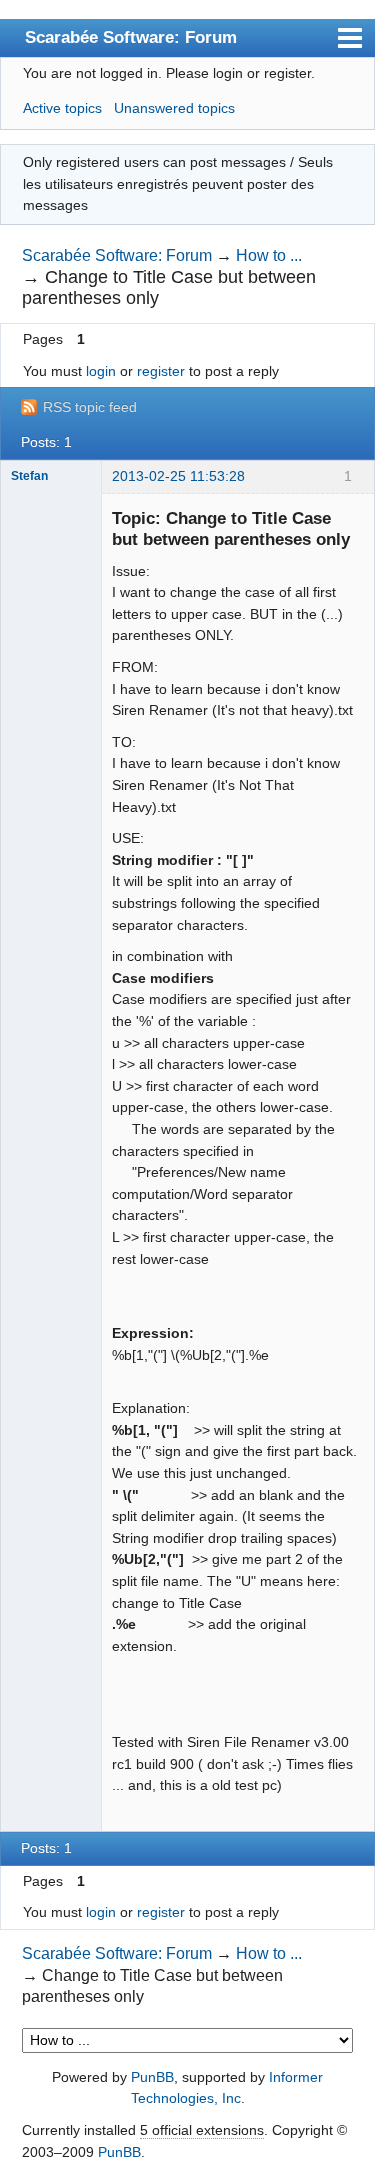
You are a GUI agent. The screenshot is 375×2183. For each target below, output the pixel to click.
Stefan (29, 476)
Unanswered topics (174, 108)
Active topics (62, 108)
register (161, 371)
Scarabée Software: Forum (131, 37)
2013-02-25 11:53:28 (178, 476)
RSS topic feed (90, 407)
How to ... (269, 255)
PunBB (152, 2077)
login (101, 371)
